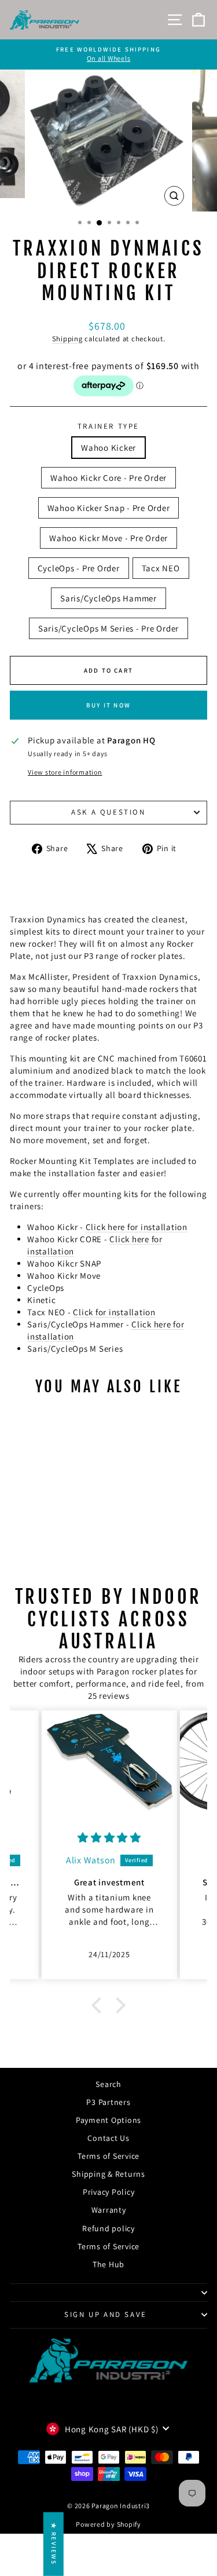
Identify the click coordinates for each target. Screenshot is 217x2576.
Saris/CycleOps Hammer (108, 598)
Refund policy (108, 2228)
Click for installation (114, 1312)
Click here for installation (137, 1227)
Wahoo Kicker (108, 448)
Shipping (67, 339)
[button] (100, 2005)
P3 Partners (108, 2102)
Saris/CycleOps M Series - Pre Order (108, 628)
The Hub (108, 2264)
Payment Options (108, 2120)
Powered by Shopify (108, 2524)
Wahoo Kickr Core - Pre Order (108, 478)
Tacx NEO (161, 568)
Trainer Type (108, 426)
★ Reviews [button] (54, 2544)
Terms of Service (108, 2156)
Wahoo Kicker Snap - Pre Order (109, 508)
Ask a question (108, 812)
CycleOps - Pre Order (79, 568)
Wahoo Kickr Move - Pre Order (108, 538)
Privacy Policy (109, 2192)
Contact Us (108, 2138)
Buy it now (108, 705)
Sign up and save (106, 2314)
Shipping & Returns (108, 2174)
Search (108, 2084)
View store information (65, 772)
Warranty (109, 2210)
